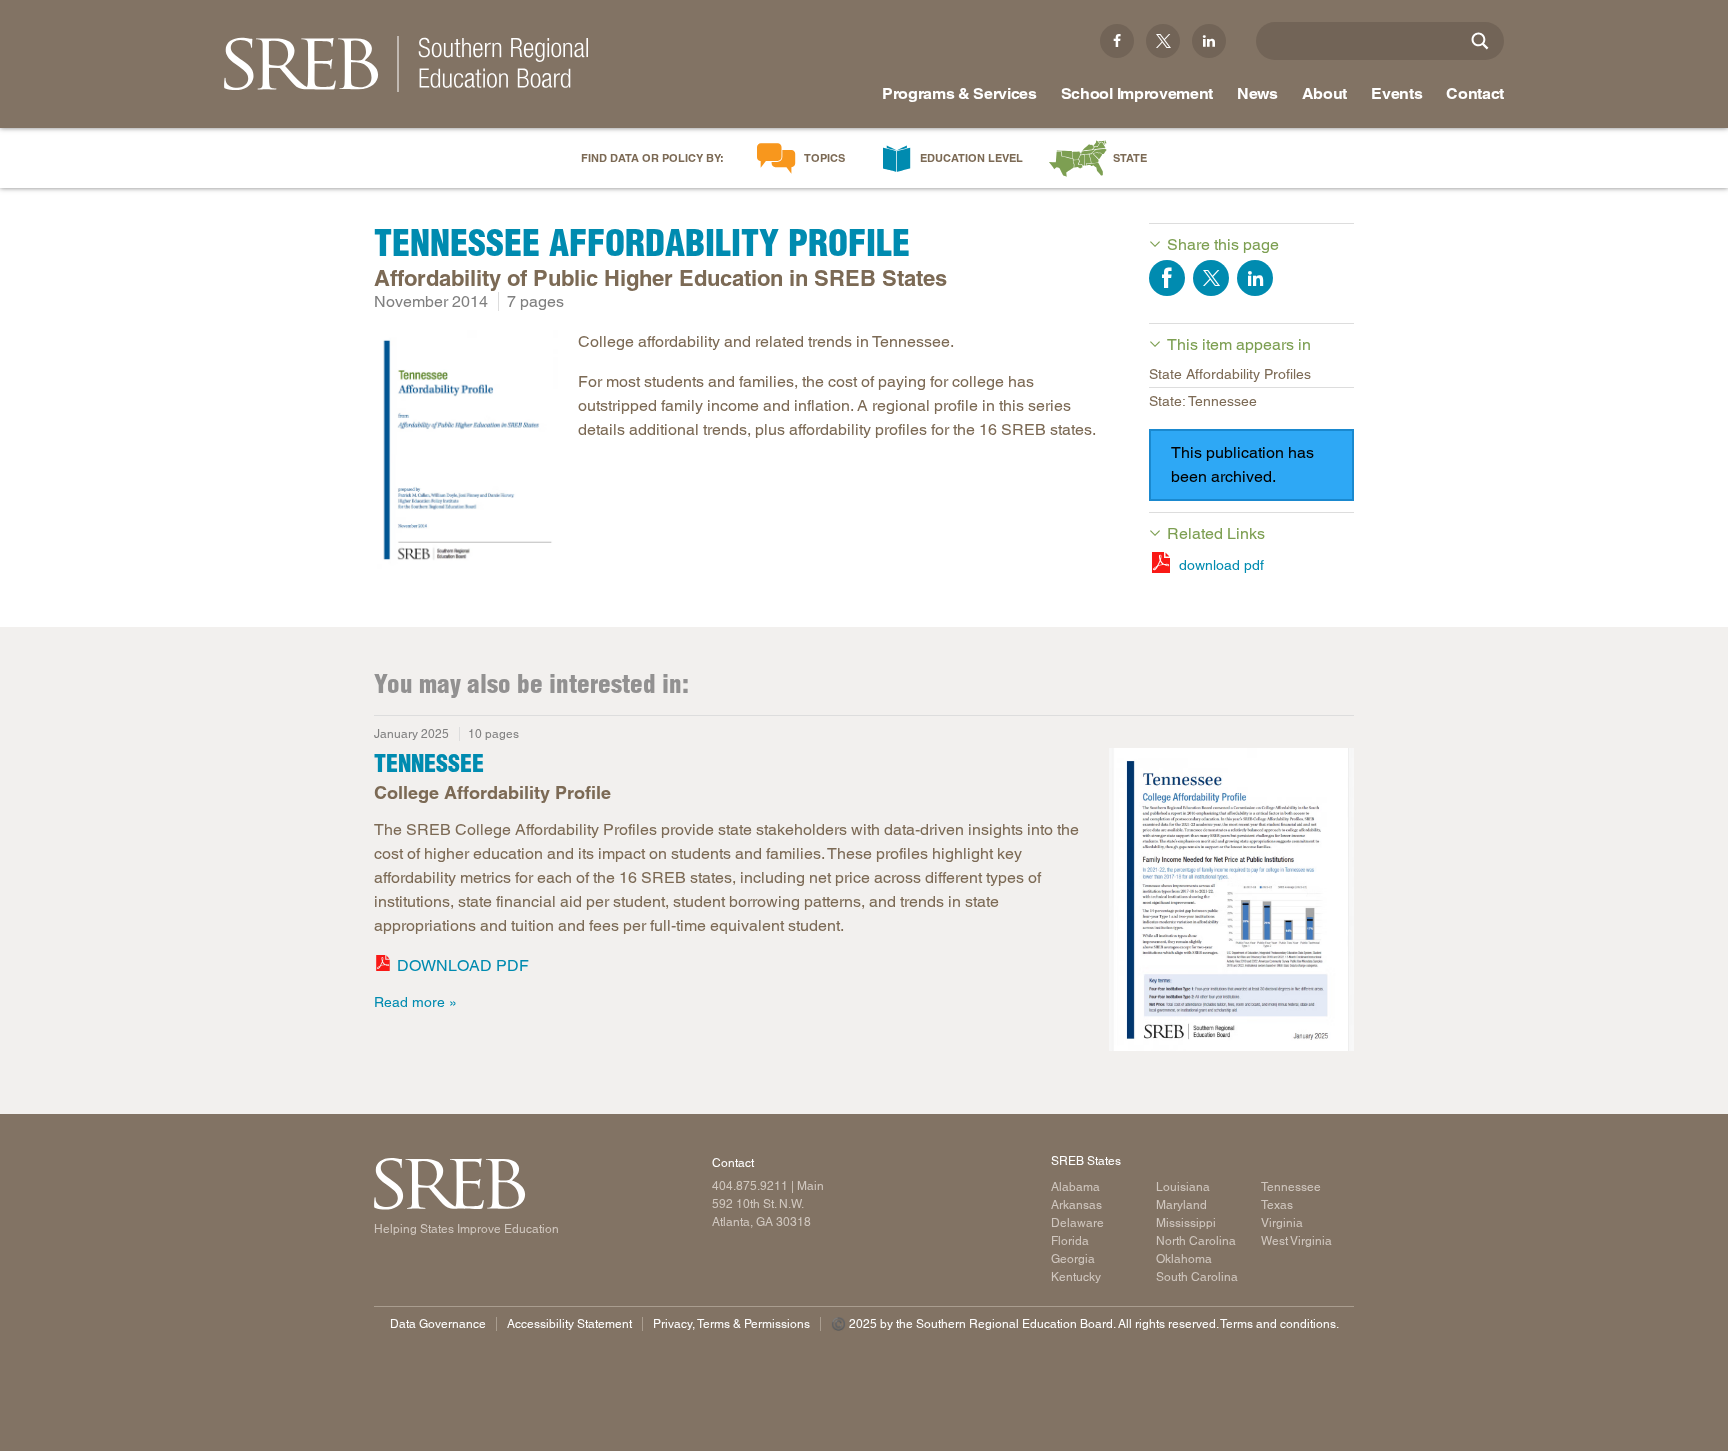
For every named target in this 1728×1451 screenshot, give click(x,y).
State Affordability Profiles (1230, 374)
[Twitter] (1163, 41)
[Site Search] (1480, 41)
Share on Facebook (1167, 278)
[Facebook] (1117, 41)
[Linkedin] (1209, 41)
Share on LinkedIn (1255, 278)
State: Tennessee (1203, 401)
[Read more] (466, 453)
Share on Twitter (1211, 278)
